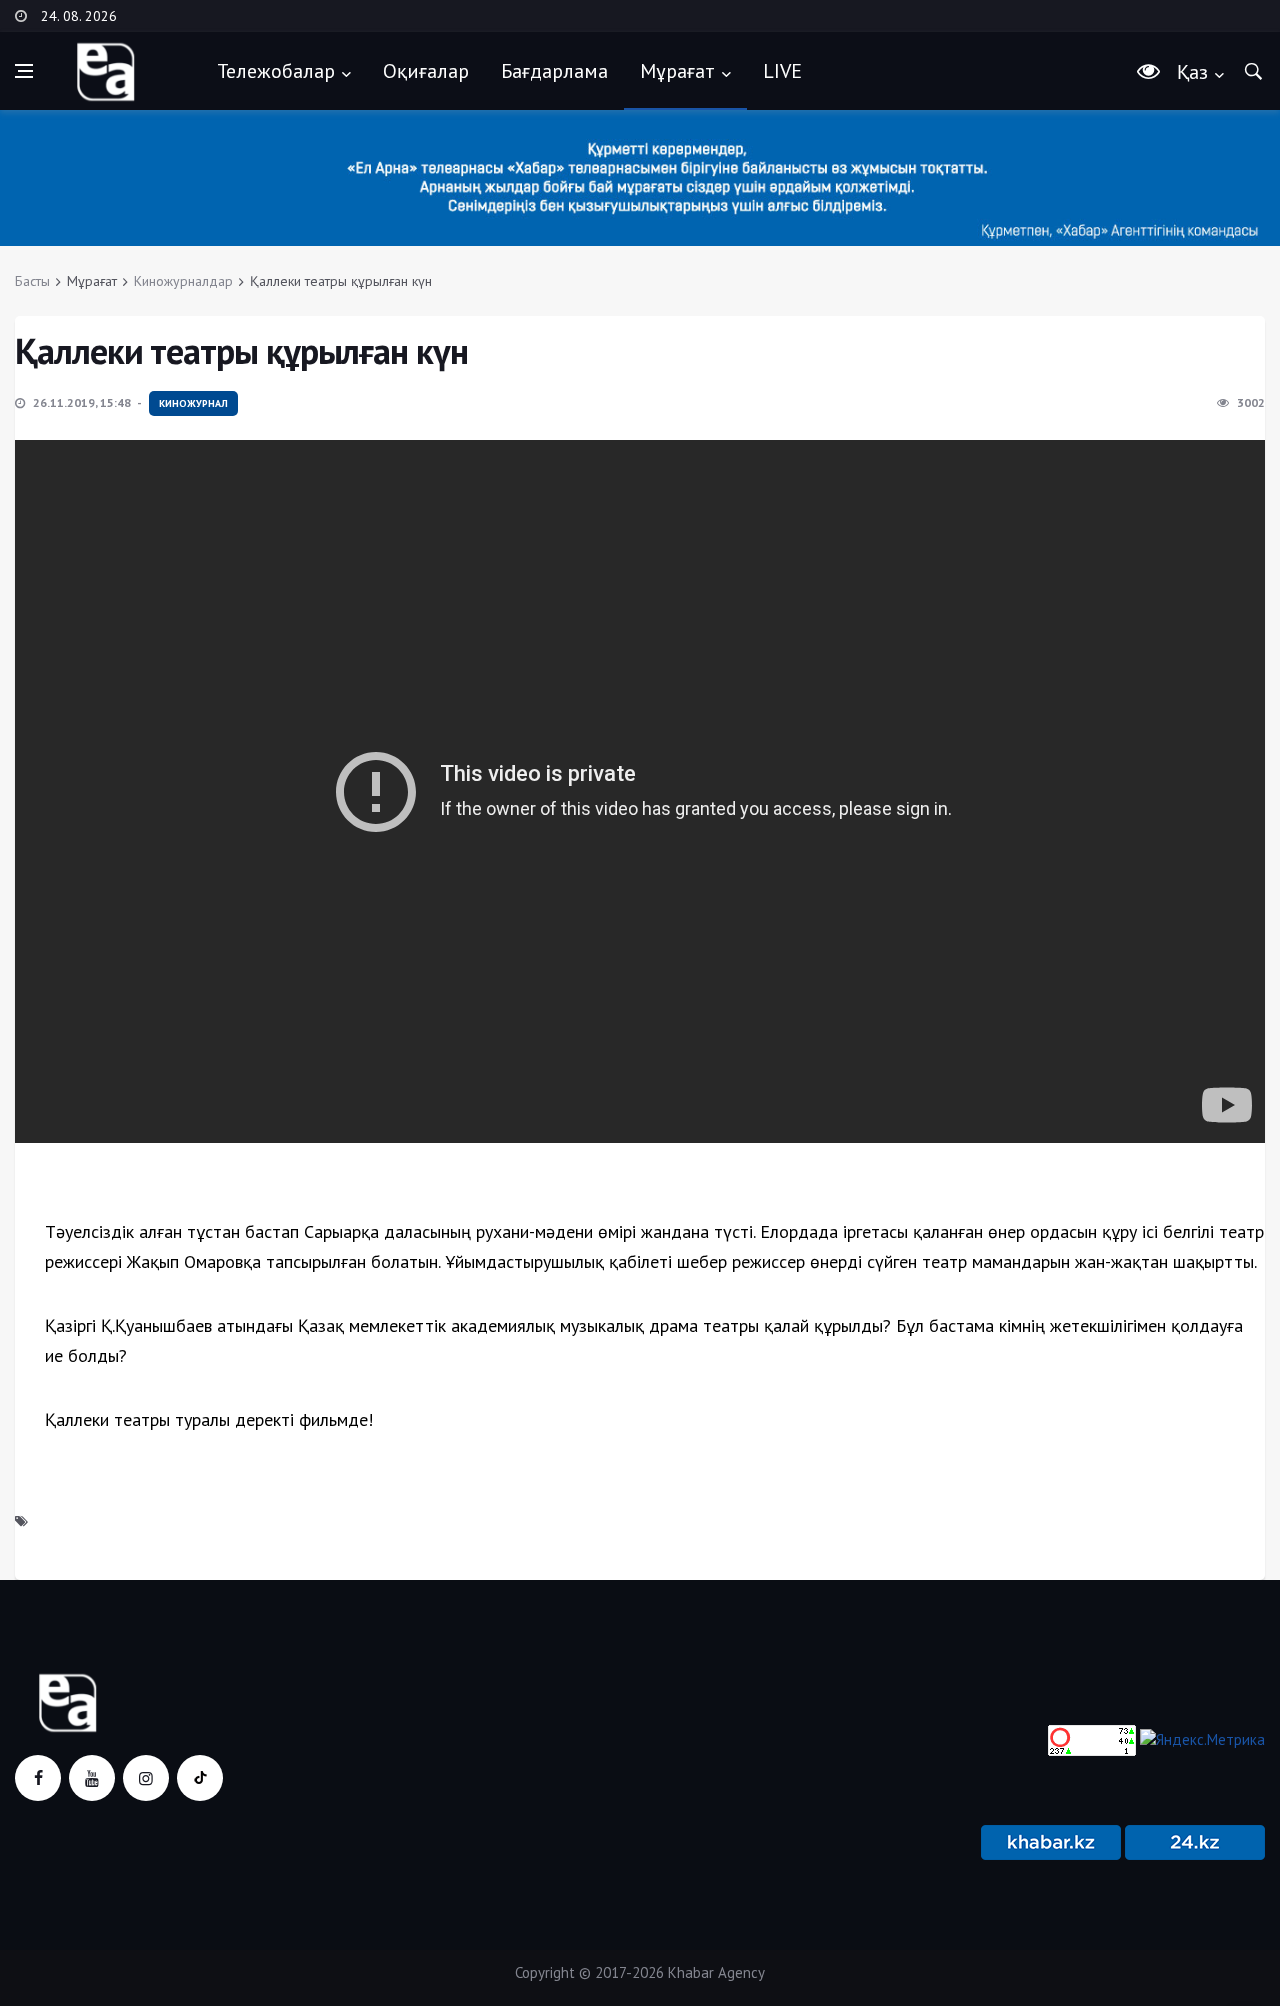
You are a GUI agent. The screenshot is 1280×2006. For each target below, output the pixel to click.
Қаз (1192, 72)
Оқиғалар (426, 71)
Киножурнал (193, 403)
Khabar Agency (716, 1972)
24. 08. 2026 (79, 16)
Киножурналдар (183, 281)
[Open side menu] (24, 71)
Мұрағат (677, 71)
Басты (32, 281)
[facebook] (38, 1778)
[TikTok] (200, 1778)
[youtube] (92, 1778)
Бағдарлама (554, 71)
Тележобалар (276, 71)
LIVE (782, 71)
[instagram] (146, 1778)
